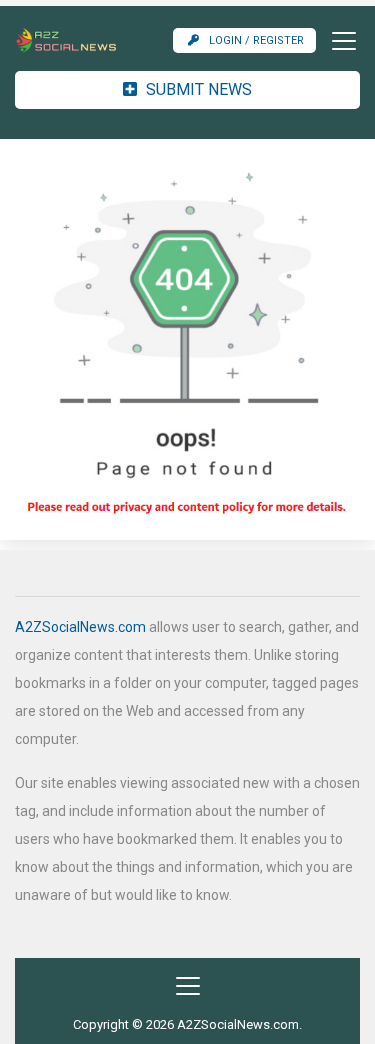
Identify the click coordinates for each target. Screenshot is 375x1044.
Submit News (197, 89)
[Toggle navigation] (338, 41)
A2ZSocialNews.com (80, 627)
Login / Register (256, 40)
